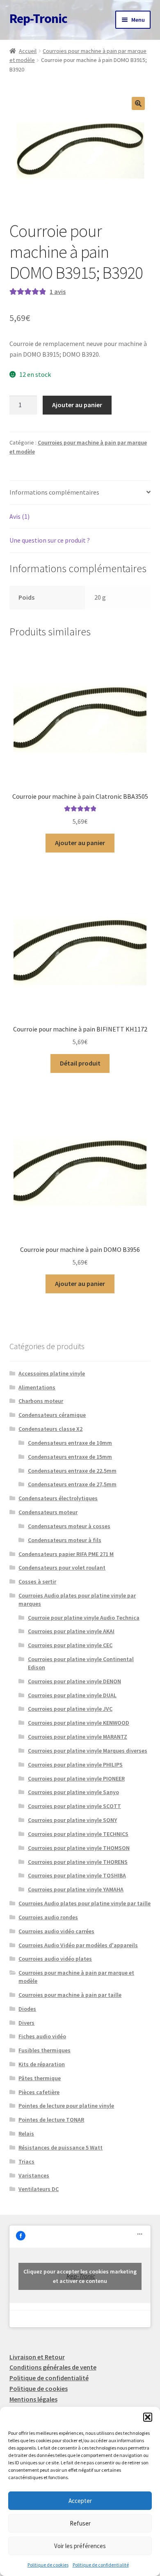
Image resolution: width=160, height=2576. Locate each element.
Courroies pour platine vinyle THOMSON (79, 1848)
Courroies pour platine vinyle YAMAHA (76, 1889)
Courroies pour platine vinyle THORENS (78, 1862)
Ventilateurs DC (39, 2189)
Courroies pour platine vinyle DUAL (72, 1695)
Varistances (34, 2175)
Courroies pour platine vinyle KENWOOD (79, 1723)
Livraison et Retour (37, 2357)
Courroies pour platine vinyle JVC (70, 1709)
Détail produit (80, 1063)
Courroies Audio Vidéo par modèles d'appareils (78, 1945)
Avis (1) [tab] (19, 516)
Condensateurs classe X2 (50, 1429)
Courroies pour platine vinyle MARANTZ (78, 1737)
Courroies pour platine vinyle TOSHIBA (77, 1875)
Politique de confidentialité (101, 2565)
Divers (26, 2023)
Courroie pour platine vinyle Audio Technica (84, 1618)
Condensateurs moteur (48, 1512)
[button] (148, 2417)
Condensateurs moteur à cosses (69, 1526)
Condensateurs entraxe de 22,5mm (72, 1471)
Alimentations (37, 1387)
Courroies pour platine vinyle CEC (70, 1645)
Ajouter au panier (77, 405)
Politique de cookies (48, 2565)
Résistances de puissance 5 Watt (61, 2147)
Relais (26, 2134)
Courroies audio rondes (48, 1917)
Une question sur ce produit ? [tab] (50, 540)
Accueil (28, 51)
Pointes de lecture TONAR (51, 2120)
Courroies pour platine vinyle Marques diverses (88, 1751)
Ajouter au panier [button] (80, 843)
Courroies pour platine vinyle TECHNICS (78, 1834)
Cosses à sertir (37, 1581)
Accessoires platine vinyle (52, 1373)
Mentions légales (33, 2399)
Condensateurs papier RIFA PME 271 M (66, 1554)
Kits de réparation (42, 2064)
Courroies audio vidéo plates (55, 1959)
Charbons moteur (41, 1401)
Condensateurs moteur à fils (65, 1540)
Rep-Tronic (38, 18)
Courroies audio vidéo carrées (56, 1931)
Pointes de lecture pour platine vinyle (66, 2106)
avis (58, 291)
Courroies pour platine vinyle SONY (72, 1820)
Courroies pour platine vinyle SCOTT (74, 1806)
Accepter (80, 2501)
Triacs (26, 2161)
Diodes (27, 2009)
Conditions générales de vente (53, 2367)
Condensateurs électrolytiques (58, 1498)
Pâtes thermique (40, 2078)
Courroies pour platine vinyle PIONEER (76, 1778)
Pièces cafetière (39, 2092)
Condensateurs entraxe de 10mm (70, 1443)
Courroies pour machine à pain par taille (70, 1995)
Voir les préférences (80, 2546)
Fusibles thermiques (45, 2050)
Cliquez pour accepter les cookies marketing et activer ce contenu (80, 2276)
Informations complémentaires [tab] (54, 492)
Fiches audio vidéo (42, 2036)
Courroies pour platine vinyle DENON (74, 1681)
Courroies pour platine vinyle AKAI (71, 1631)
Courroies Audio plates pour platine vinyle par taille (85, 1903)
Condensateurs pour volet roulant (62, 1568)
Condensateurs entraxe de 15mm (70, 1457)
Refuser (80, 2523)
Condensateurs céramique (52, 1415)
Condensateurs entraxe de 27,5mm (72, 1484)
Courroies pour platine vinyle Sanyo (73, 1792)
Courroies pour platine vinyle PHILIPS (75, 1765)
